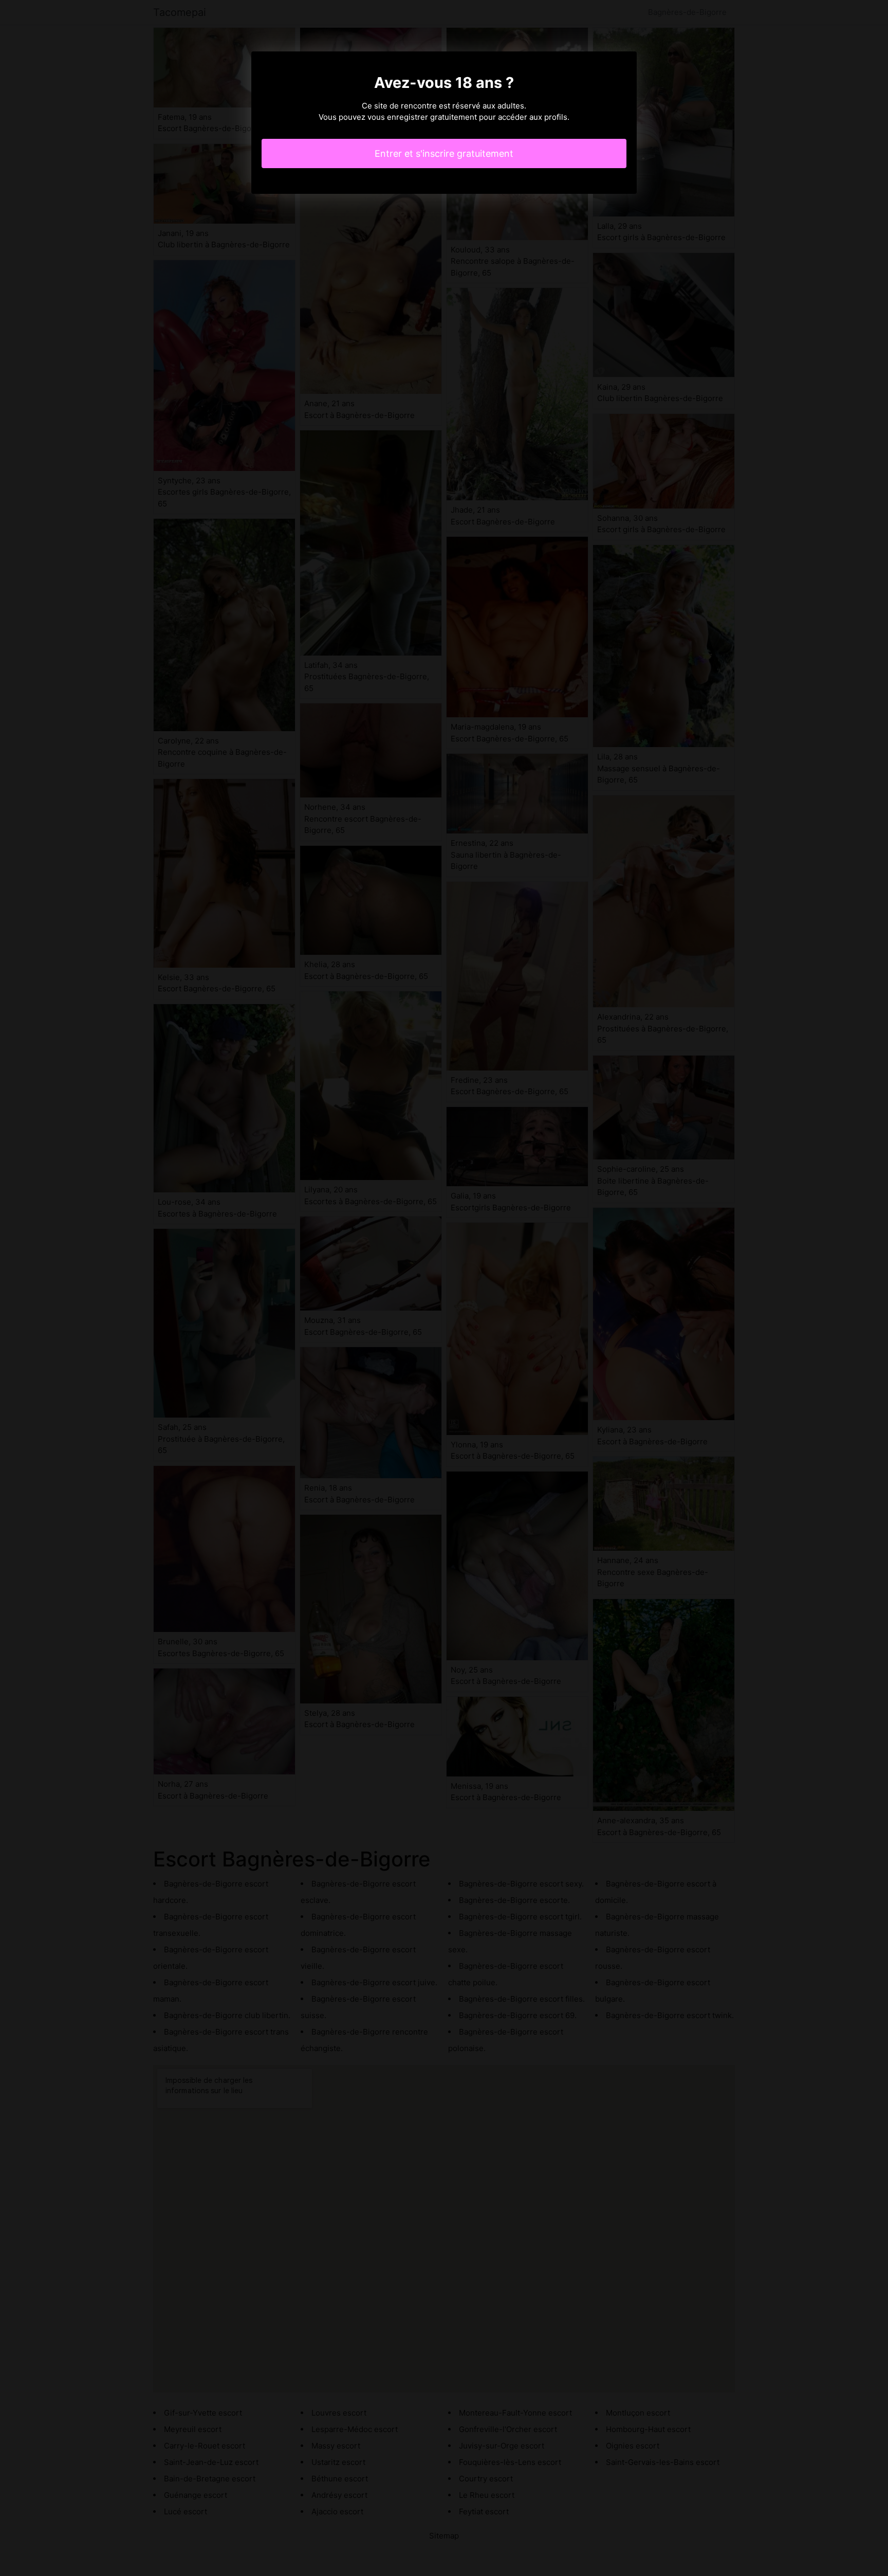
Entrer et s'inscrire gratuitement (444, 153)
